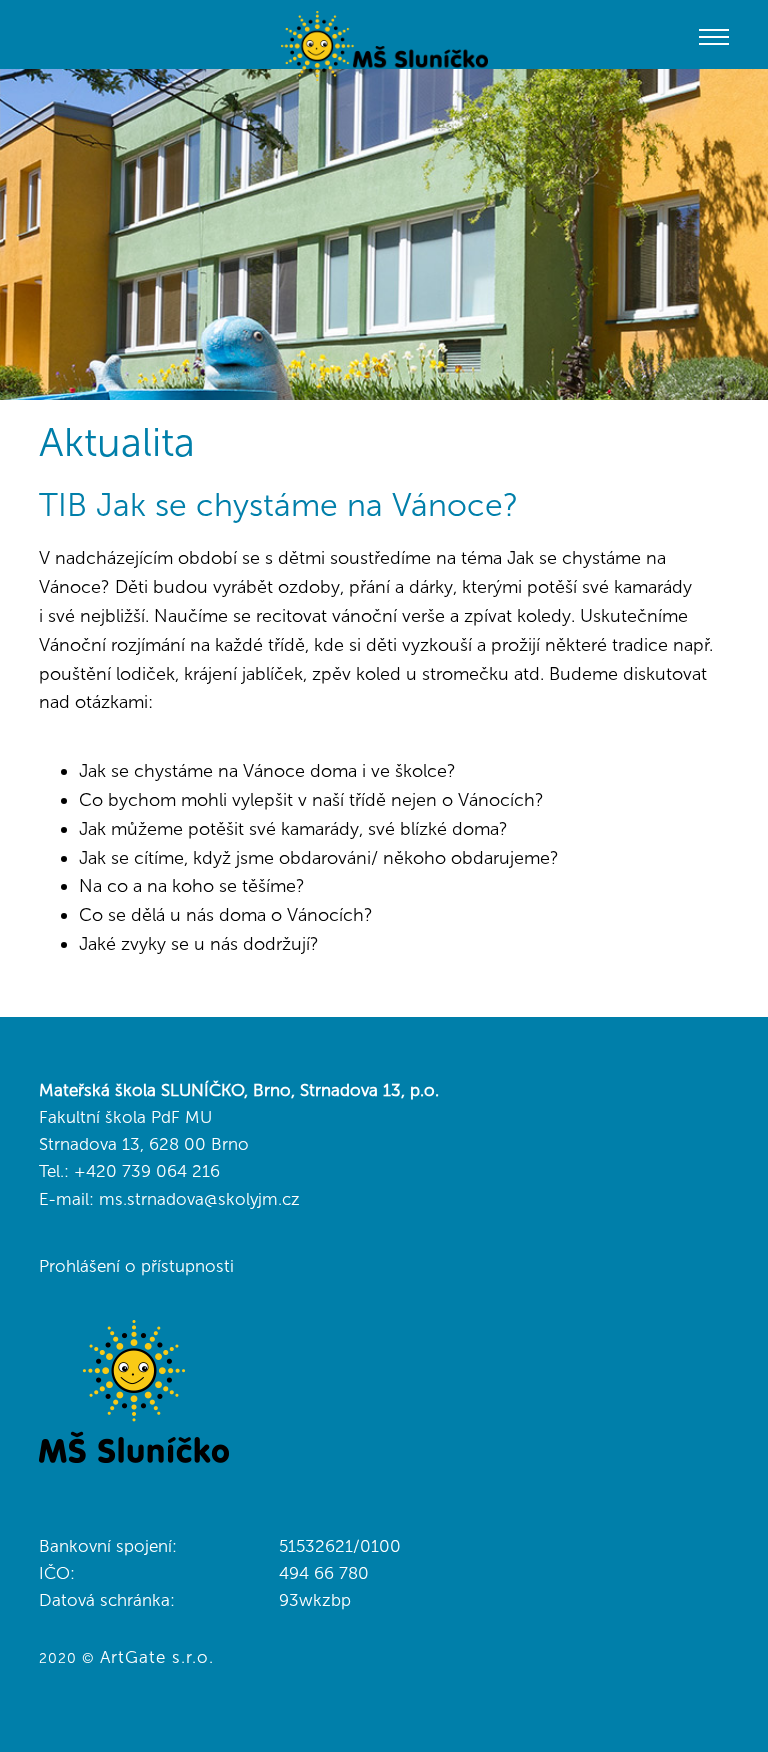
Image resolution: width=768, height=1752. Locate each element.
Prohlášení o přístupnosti (136, 1266)
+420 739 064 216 (147, 1171)
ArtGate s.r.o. (157, 1657)
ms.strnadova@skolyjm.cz (199, 1199)
